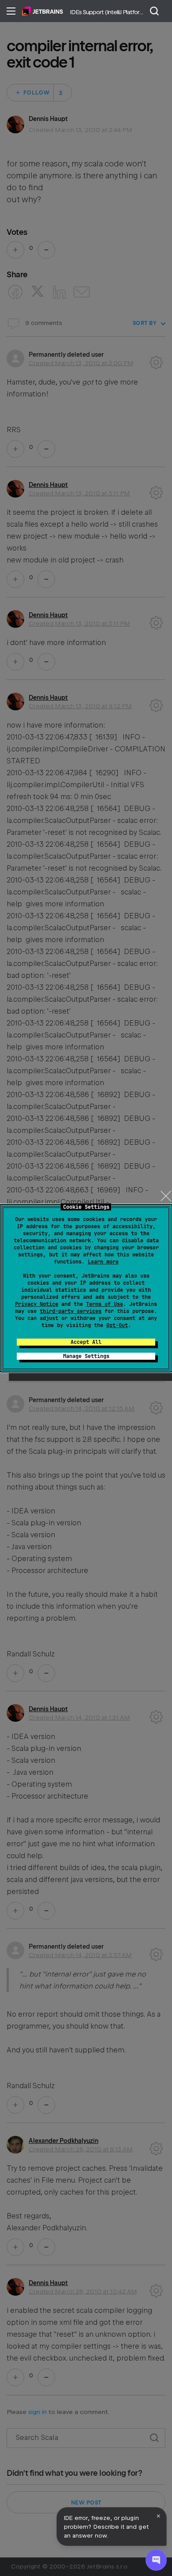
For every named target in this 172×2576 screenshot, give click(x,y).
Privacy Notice (37, 1304)
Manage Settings (86, 1356)
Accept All (86, 1342)
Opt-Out (117, 1325)
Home (43, 11)
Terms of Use (105, 1304)
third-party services (71, 1311)
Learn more (103, 1262)
